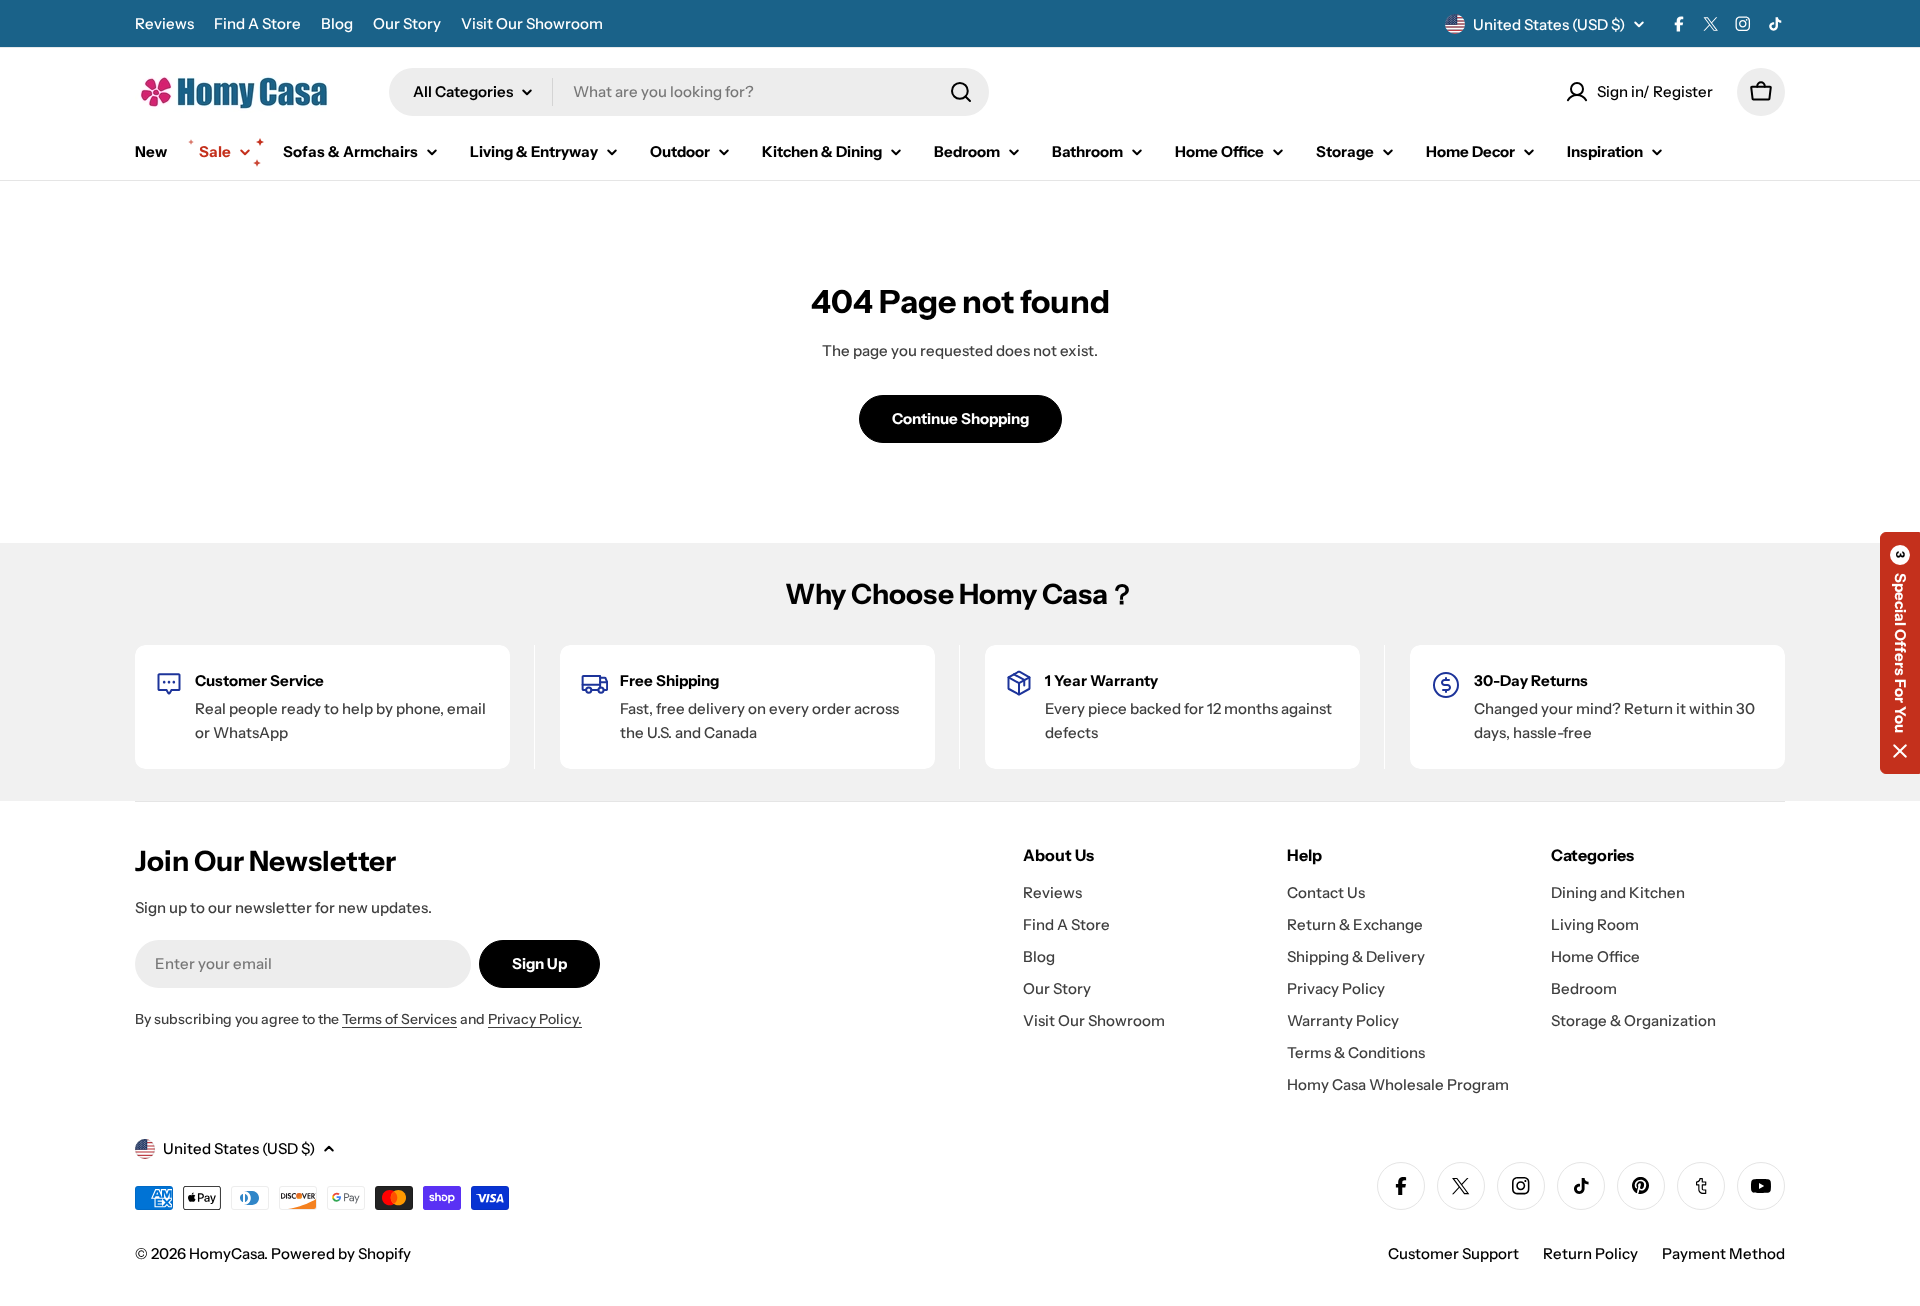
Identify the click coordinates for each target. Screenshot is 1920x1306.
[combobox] (689, 92)
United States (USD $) (1549, 24)
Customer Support (1453, 1253)
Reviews (164, 23)
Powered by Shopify (341, 1253)
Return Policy (1590, 1253)
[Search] (961, 92)
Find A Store (257, 23)
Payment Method (1723, 1253)
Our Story (407, 23)
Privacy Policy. (535, 1019)
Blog (337, 23)
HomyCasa (226, 1253)
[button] (1900, 653)
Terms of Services (399, 1019)
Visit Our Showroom (532, 23)
